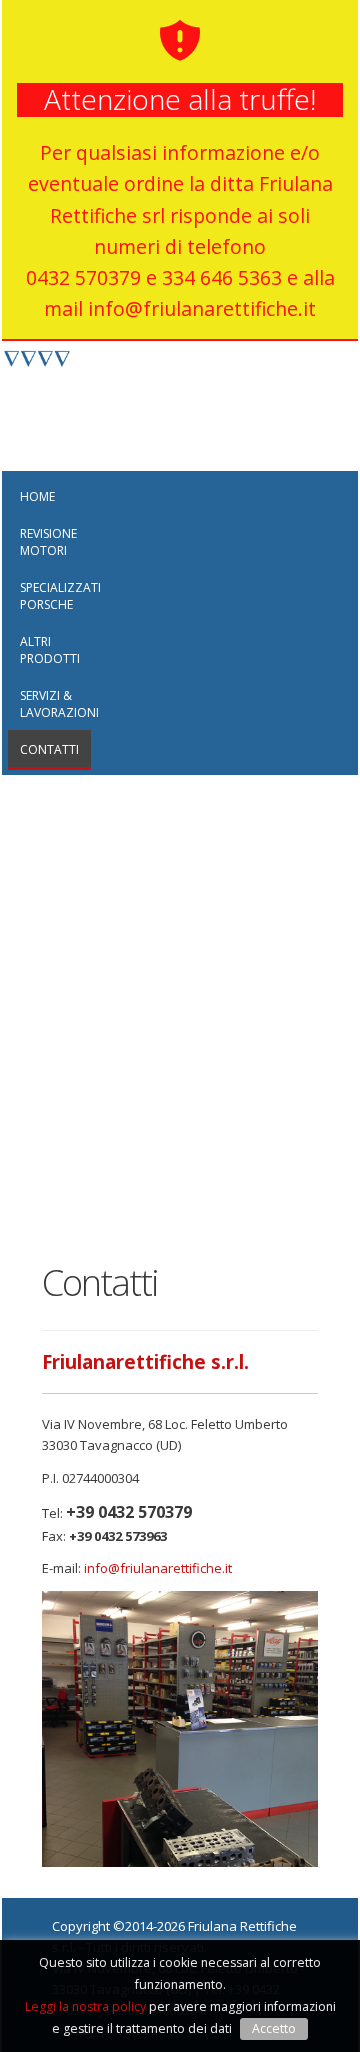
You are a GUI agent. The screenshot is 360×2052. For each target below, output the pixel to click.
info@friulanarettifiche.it (158, 1568)
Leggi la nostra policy (85, 2006)
